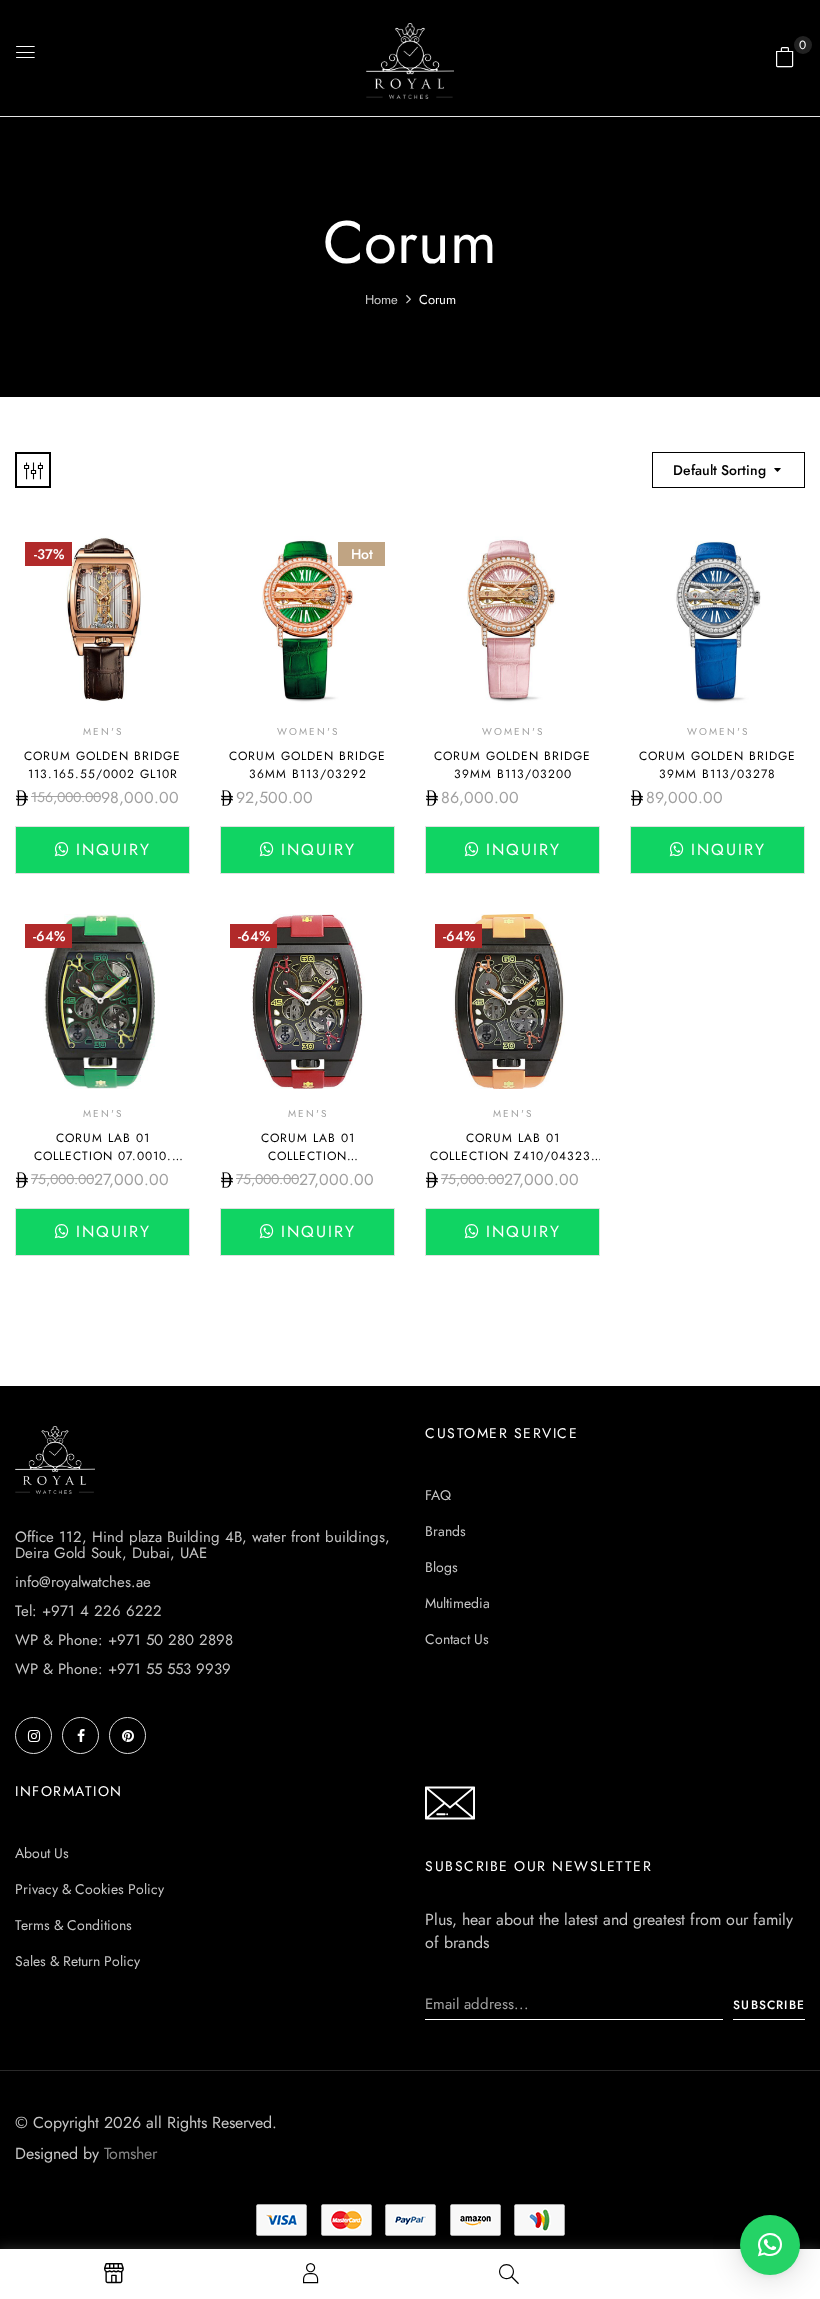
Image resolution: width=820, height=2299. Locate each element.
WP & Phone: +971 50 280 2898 (124, 1640)
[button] (785, 57)
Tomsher (130, 2153)
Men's (103, 731)
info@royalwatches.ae (83, 1582)
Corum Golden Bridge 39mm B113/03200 (512, 765)
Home (381, 299)
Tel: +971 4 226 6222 (88, 1611)
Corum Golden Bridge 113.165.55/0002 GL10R (102, 765)
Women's (308, 731)
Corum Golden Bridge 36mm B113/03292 (307, 765)
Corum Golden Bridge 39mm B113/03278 (717, 765)
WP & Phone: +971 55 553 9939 (123, 1669)
